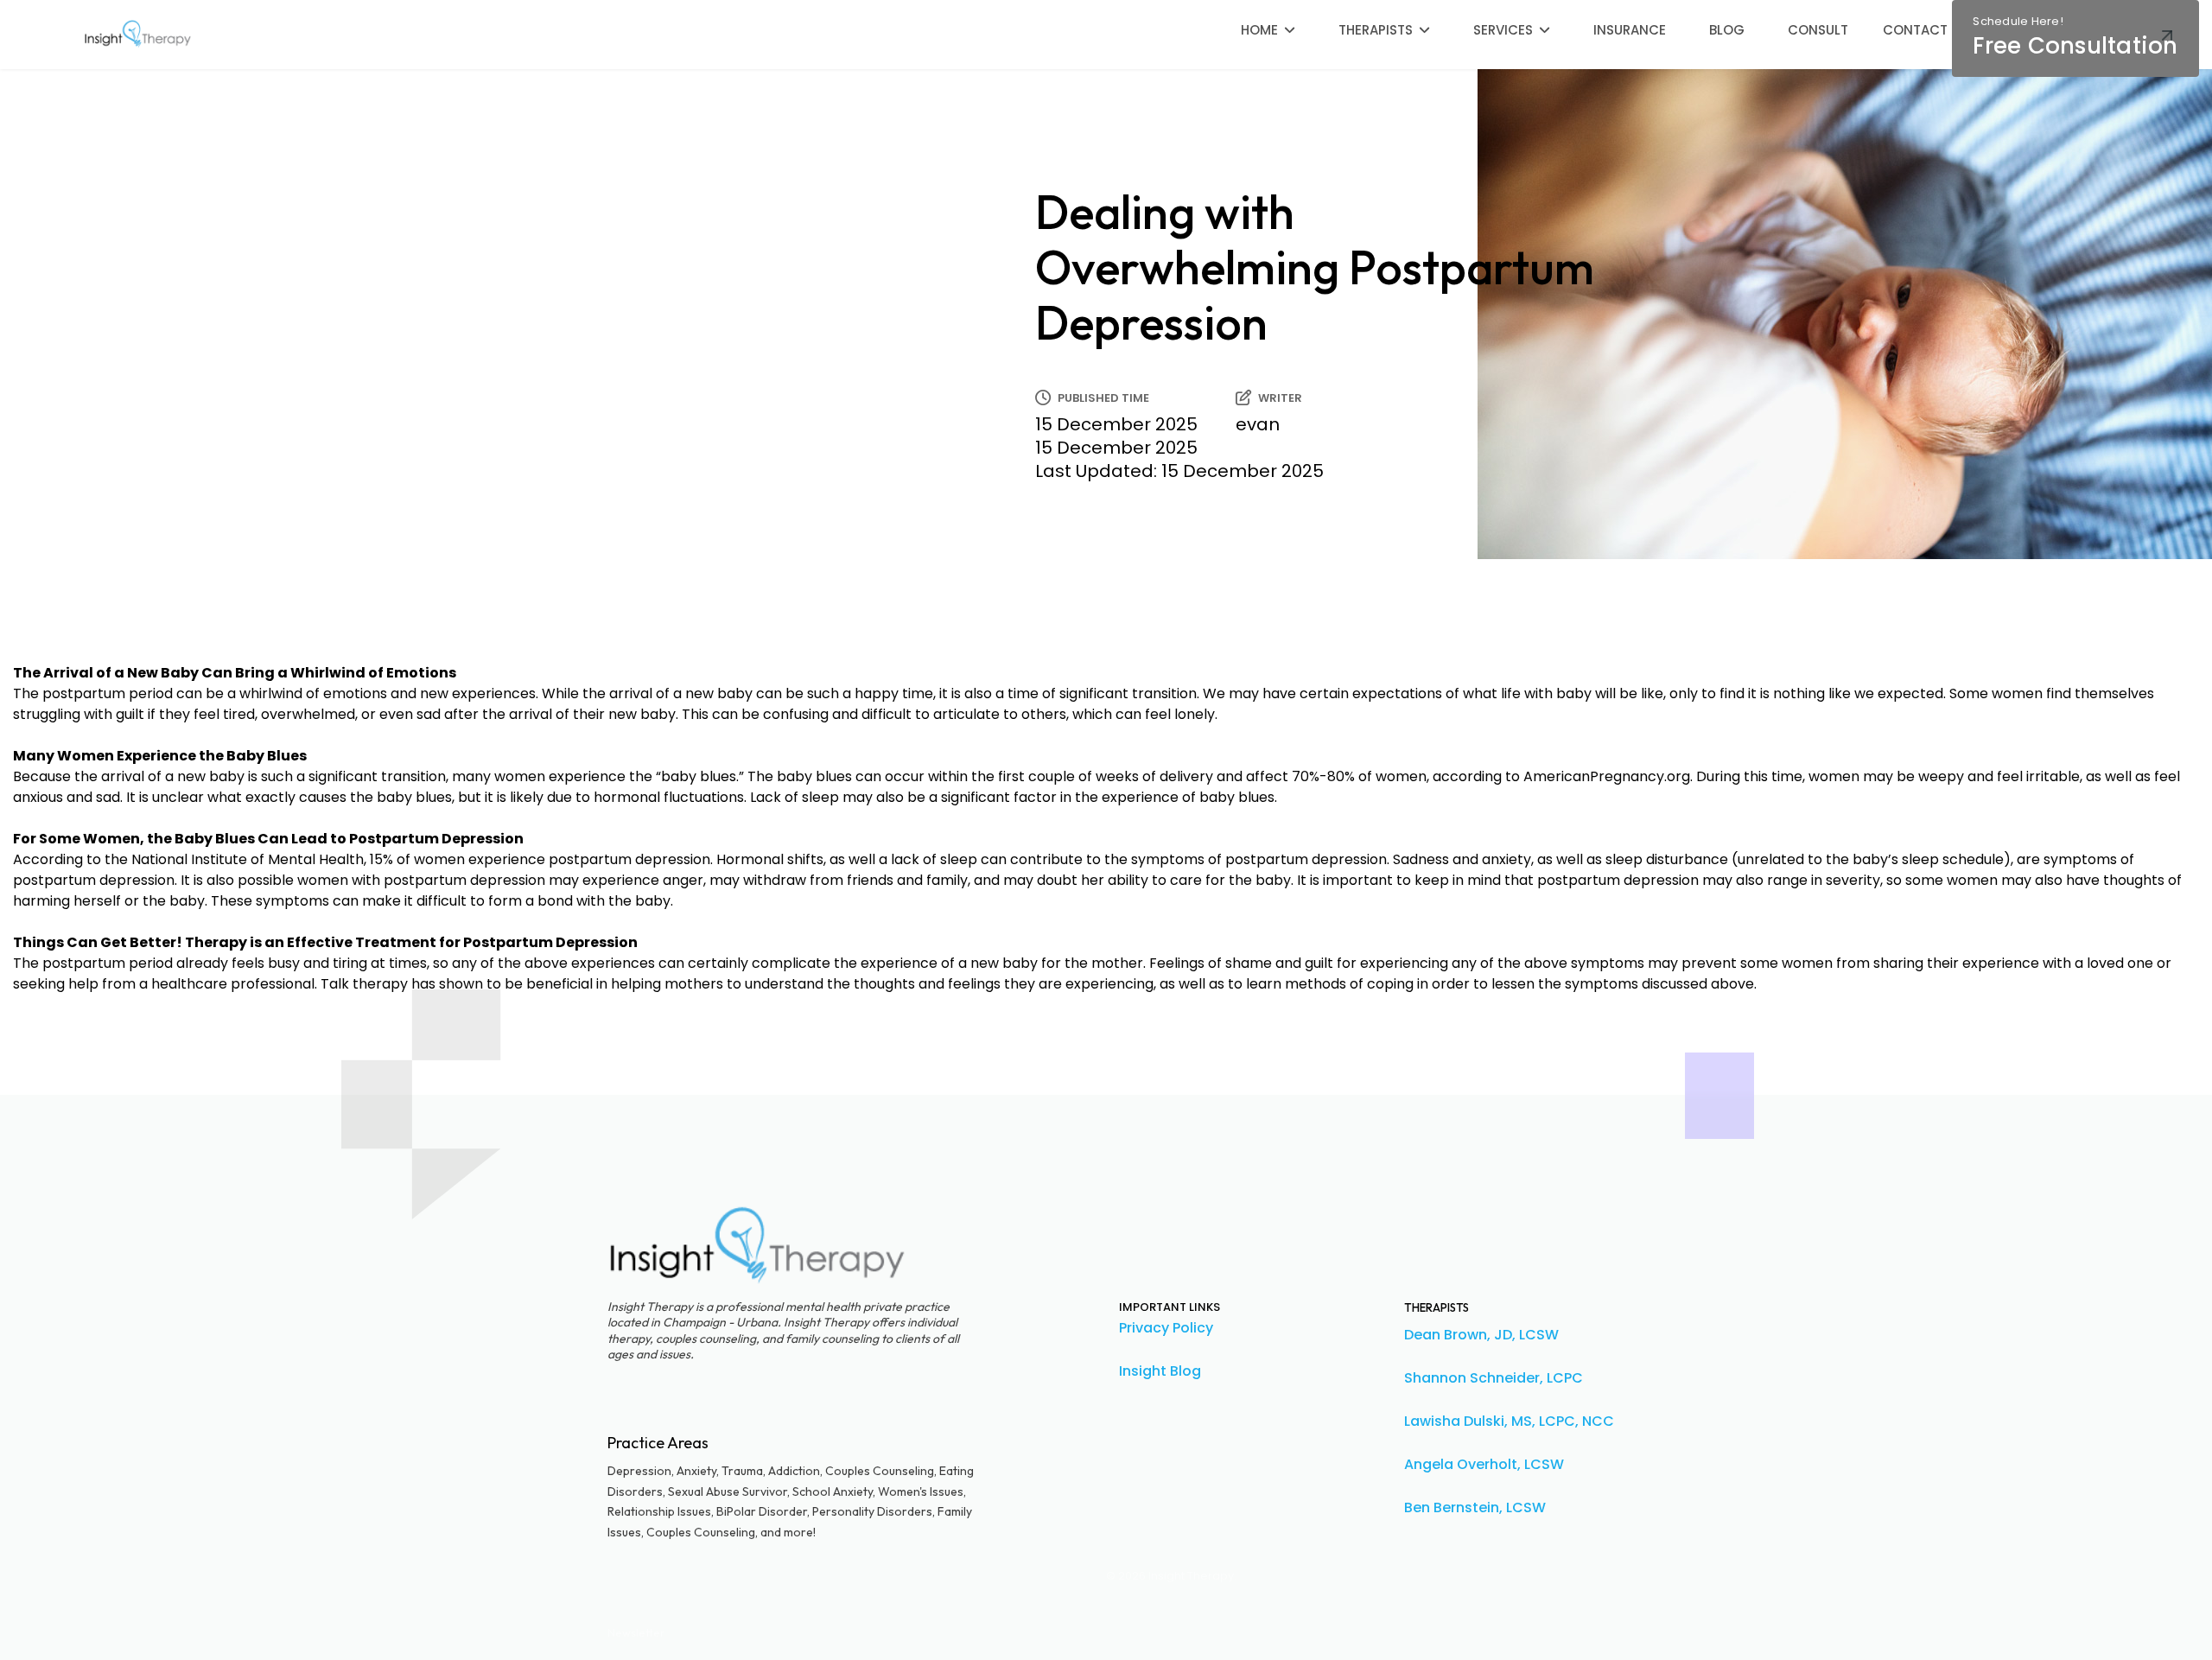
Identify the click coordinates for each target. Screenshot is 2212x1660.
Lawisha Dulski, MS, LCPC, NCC (1509, 1421)
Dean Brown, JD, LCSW (1481, 1335)
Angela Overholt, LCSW (1484, 1464)
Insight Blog (1160, 1371)
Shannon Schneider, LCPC (1494, 1378)
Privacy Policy (1166, 1328)
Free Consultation (2075, 37)
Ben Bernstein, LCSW (1475, 1507)
